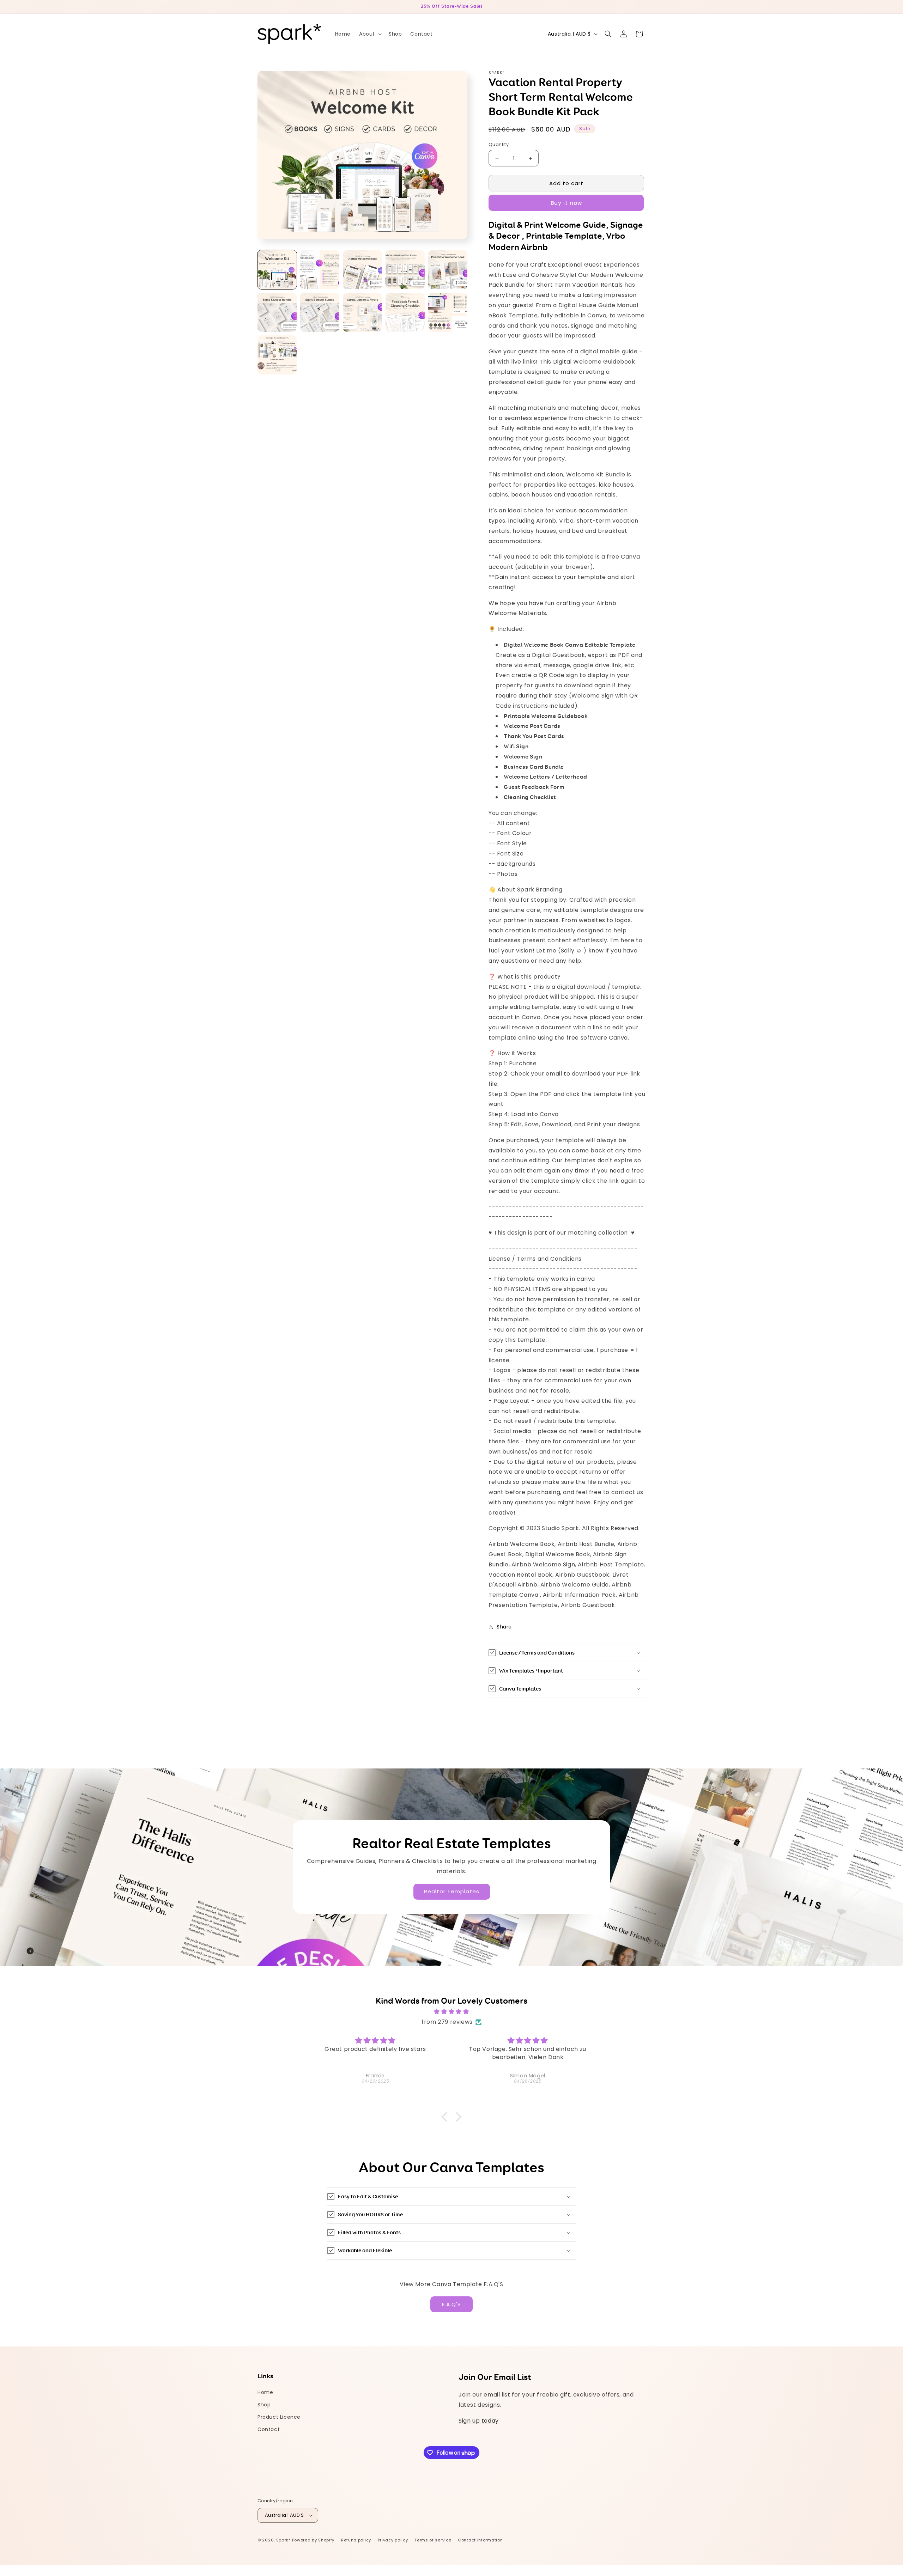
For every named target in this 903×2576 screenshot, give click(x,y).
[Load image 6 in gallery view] (277, 312)
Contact (269, 2429)
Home (265, 2392)
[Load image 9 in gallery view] (405, 312)
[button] (370, 34)
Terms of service (433, 2540)
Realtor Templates (452, 1892)
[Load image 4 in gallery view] (405, 270)
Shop (264, 2405)
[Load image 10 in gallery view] (448, 312)
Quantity (499, 144)
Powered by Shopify (313, 2540)
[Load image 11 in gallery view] (277, 355)
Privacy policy (393, 2540)
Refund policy (356, 2540)
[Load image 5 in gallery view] (448, 270)
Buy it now (566, 203)
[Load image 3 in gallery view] (362, 270)
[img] (451, 2012)
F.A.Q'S (451, 2304)
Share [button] (504, 1627)
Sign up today (479, 2421)
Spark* (283, 2540)
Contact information (480, 2540)
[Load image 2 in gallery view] (320, 270)
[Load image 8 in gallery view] (362, 312)
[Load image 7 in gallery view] (320, 312)
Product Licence (279, 2417)
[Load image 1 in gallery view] (277, 270)
